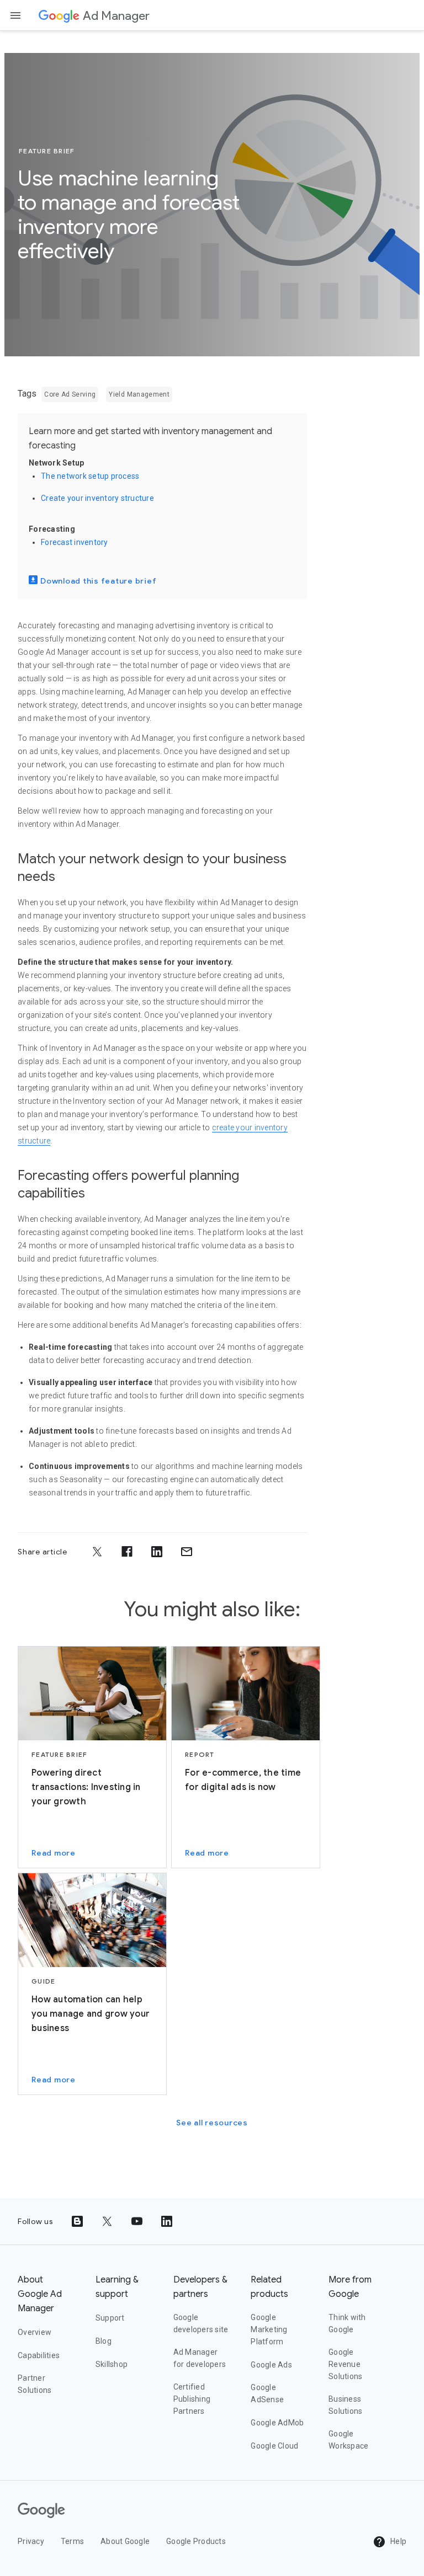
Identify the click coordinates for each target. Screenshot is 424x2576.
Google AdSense (267, 2393)
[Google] (59, 15)
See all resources (212, 2123)
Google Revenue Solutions (345, 2364)
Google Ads (271, 2365)
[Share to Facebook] (127, 1552)
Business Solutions (345, 2405)
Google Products (196, 2541)
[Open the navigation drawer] (15, 15)
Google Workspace (348, 2440)
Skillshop (112, 2364)
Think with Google (347, 2323)
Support (110, 2318)
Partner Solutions (35, 2384)
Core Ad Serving (70, 394)
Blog (104, 2341)
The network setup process (90, 476)
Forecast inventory (75, 542)
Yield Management (139, 394)
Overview (35, 2332)
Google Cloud (274, 2446)
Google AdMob (277, 2423)
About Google (125, 2541)
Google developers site (201, 2323)
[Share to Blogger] (77, 2221)
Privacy (31, 2541)
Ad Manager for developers (200, 2358)
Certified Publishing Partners (192, 2399)
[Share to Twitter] (97, 1552)
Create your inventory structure (97, 498)
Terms (72, 2541)
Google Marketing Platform (269, 2329)
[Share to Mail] (187, 1552)
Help (397, 2541)
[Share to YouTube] (137, 2221)
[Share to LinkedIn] (157, 1552)
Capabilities (39, 2355)
